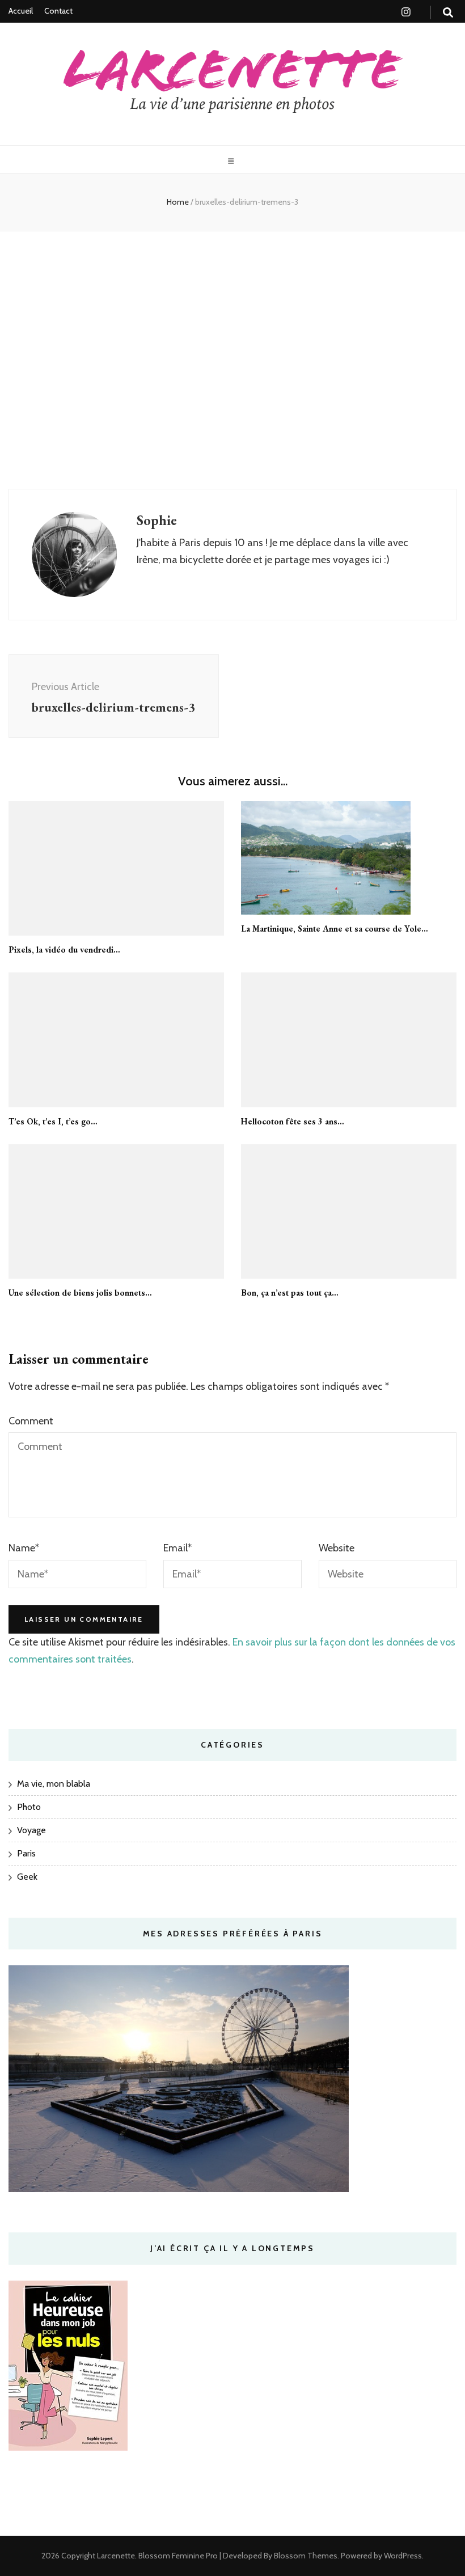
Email (177, 1548)
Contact (58, 11)
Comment (31, 1421)
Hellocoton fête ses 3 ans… (293, 1121)
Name (24, 1548)
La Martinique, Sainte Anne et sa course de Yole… (335, 929)
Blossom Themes (305, 2556)
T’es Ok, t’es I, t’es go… (53, 1121)
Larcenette (116, 2556)
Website (337, 1548)
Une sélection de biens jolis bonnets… (80, 1293)
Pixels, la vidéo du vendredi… (64, 949)
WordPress (403, 2556)
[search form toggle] (448, 13)
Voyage (31, 1830)
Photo (29, 1807)
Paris (26, 1853)
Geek (27, 1877)
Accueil (21, 11)
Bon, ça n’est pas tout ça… (290, 1293)
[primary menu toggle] (232, 161)
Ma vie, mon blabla (54, 1784)
